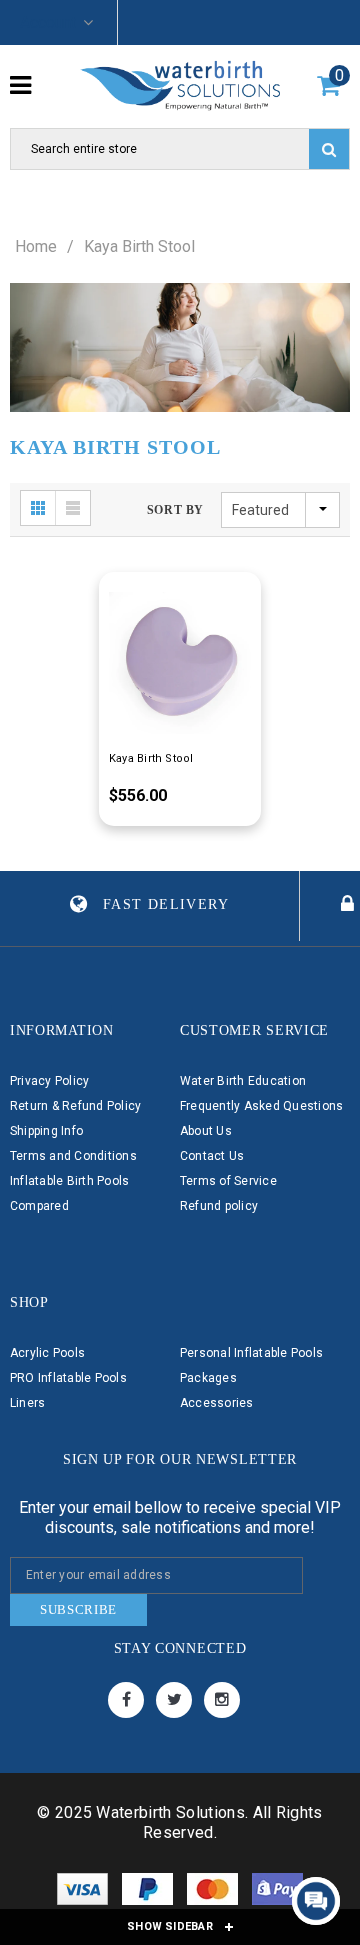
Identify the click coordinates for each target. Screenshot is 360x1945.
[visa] (84, 1893)
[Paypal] (149, 1893)
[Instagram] (222, 1700)
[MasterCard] (214, 1893)
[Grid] (38, 508)
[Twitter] (174, 1700)
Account (48, 22)
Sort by (175, 510)
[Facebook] (126, 1700)
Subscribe (78, 1609)
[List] (73, 508)
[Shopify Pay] (277, 1893)
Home (36, 247)
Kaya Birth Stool (139, 247)
